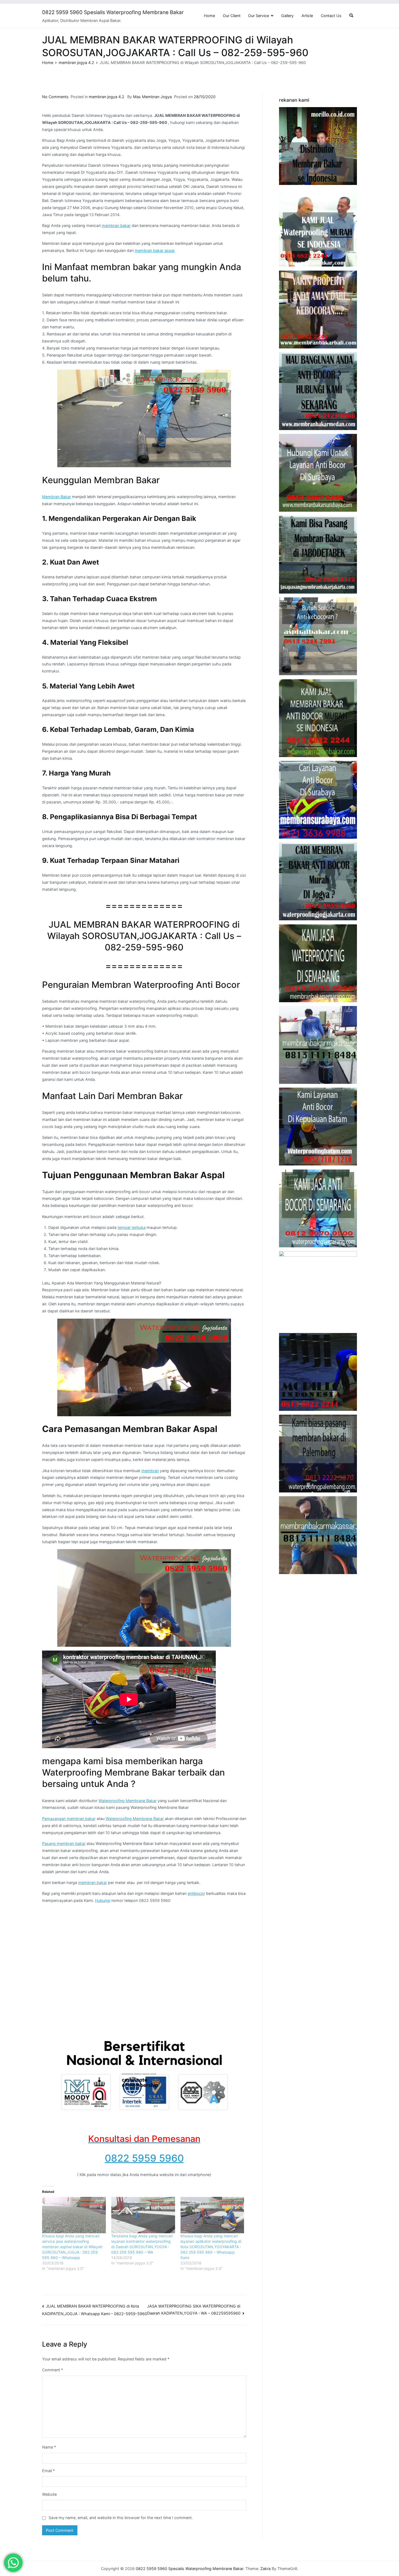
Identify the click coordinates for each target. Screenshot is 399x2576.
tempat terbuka (132, 1227)
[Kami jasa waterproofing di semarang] (318, 963)
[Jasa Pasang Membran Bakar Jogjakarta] (318, 881)
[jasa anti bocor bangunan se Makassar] (318, 1535)
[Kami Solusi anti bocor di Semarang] (318, 1208)
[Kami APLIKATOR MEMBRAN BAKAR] (318, 718)
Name (49, 2447)
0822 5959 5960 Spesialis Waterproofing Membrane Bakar (113, 12)
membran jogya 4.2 (107, 97)
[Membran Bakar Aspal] (318, 228)
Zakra (265, 2569)
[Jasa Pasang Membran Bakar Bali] (318, 310)
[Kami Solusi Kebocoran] (318, 636)
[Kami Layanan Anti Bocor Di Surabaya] (318, 800)
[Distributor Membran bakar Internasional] (318, 146)
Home (209, 16)
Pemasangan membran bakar (69, 1819)
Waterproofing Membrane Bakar (128, 1801)
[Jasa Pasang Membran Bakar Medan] (318, 391)
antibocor (196, 1893)
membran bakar (116, 225)
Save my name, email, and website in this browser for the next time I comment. (121, 2518)
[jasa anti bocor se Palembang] (318, 1454)
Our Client (232, 16)
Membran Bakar (56, 497)
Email (48, 2471)
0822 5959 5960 (144, 2158)
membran (150, 1471)
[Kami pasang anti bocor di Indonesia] (318, 1372)
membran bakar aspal (154, 250)
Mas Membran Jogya (152, 97)
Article (307, 16)
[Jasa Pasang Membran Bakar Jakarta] (318, 555)
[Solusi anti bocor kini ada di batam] (318, 1127)
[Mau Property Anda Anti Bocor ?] (318, 1290)
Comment (53, 2370)
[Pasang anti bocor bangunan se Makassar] (318, 1045)
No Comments (55, 97)
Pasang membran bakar (64, 1843)
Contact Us (331, 16)
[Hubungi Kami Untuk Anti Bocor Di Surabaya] (318, 473)
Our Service (259, 16)
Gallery (287, 16)
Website (49, 2494)
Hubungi (103, 1900)
